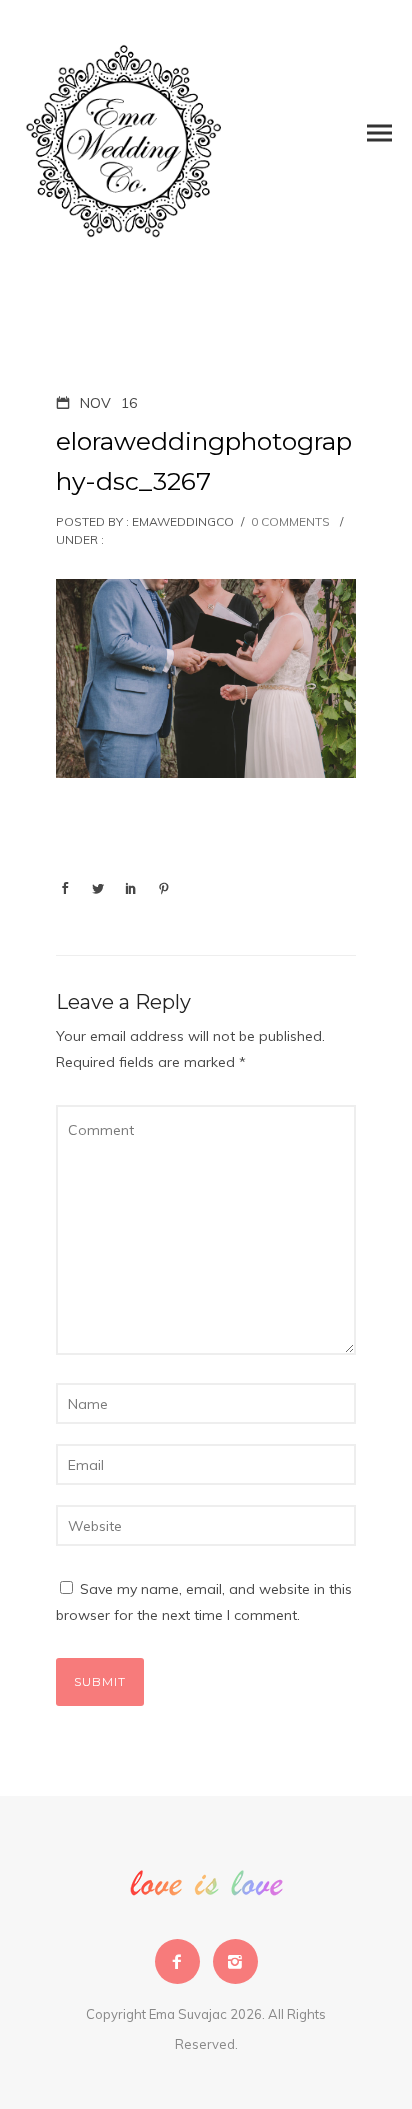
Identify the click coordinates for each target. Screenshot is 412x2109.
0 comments (290, 521)
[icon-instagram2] (235, 1961)
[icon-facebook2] (182, 1961)
